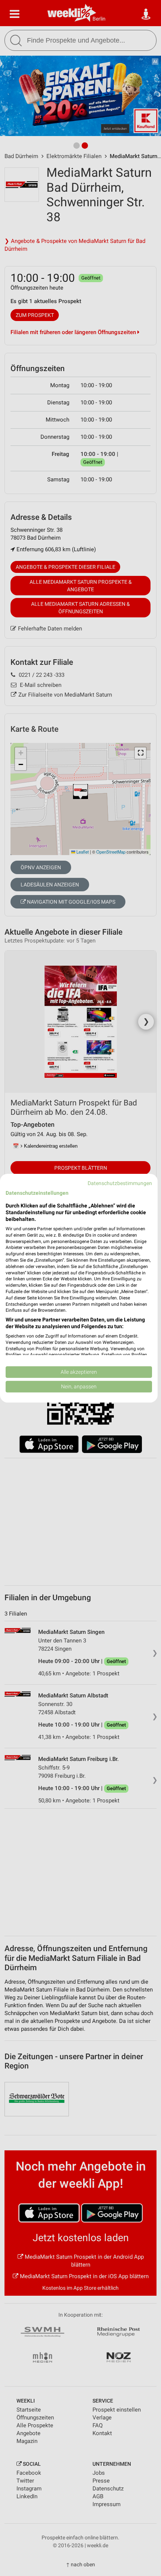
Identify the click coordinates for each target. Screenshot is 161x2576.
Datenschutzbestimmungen (120, 1183)
